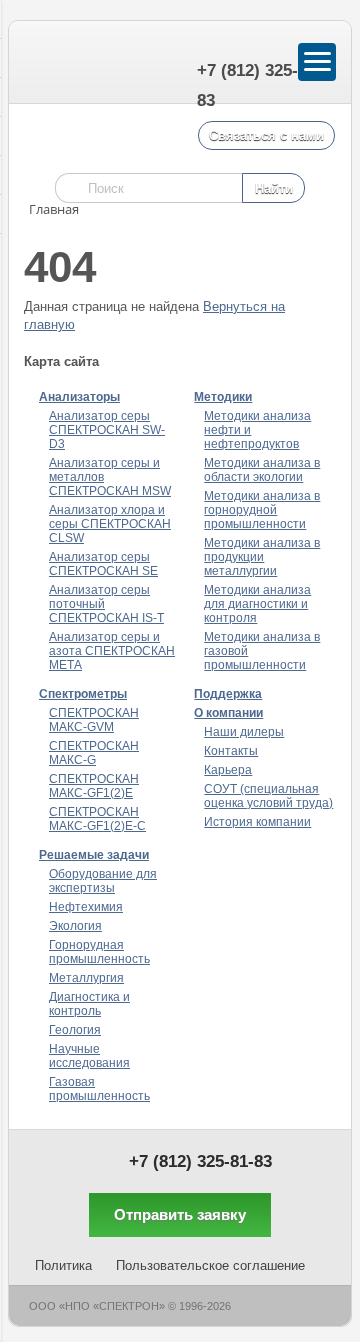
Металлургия (86, 978)
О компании (228, 713)
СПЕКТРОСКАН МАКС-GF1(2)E (94, 786)
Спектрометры (83, 694)
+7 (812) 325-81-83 (200, 1161)
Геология (75, 1030)
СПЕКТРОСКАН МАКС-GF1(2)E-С (97, 819)
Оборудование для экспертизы (103, 881)
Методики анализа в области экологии (262, 470)
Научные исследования (89, 1056)
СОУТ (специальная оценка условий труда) (268, 796)
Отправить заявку (180, 1214)
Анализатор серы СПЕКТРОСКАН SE (103, 564)
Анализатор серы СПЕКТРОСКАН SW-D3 (107, 430)
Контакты (231, 751)
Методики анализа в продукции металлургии (262, 557)
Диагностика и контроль (89, 1004)
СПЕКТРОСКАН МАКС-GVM (94, 720)
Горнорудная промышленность (99, 952)
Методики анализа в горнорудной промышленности (262, 510)
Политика (63, 1265)
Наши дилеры (244, 732)
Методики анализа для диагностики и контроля (257, 604)
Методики (223, 397)
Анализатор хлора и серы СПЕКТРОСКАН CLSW (110, 524)
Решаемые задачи (94, 855)
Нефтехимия (86, 907)
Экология (75, 926)
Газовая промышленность (99, 1089)
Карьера (228, 770)
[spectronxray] (54, 63)
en (138, 65)
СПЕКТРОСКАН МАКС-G (94, 753)
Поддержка (228, 694)
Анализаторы (79, 397)
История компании (257, 822)
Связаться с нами (266, 135)
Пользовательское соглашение (210, 1265)
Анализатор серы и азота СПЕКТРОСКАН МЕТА (112, 651)
